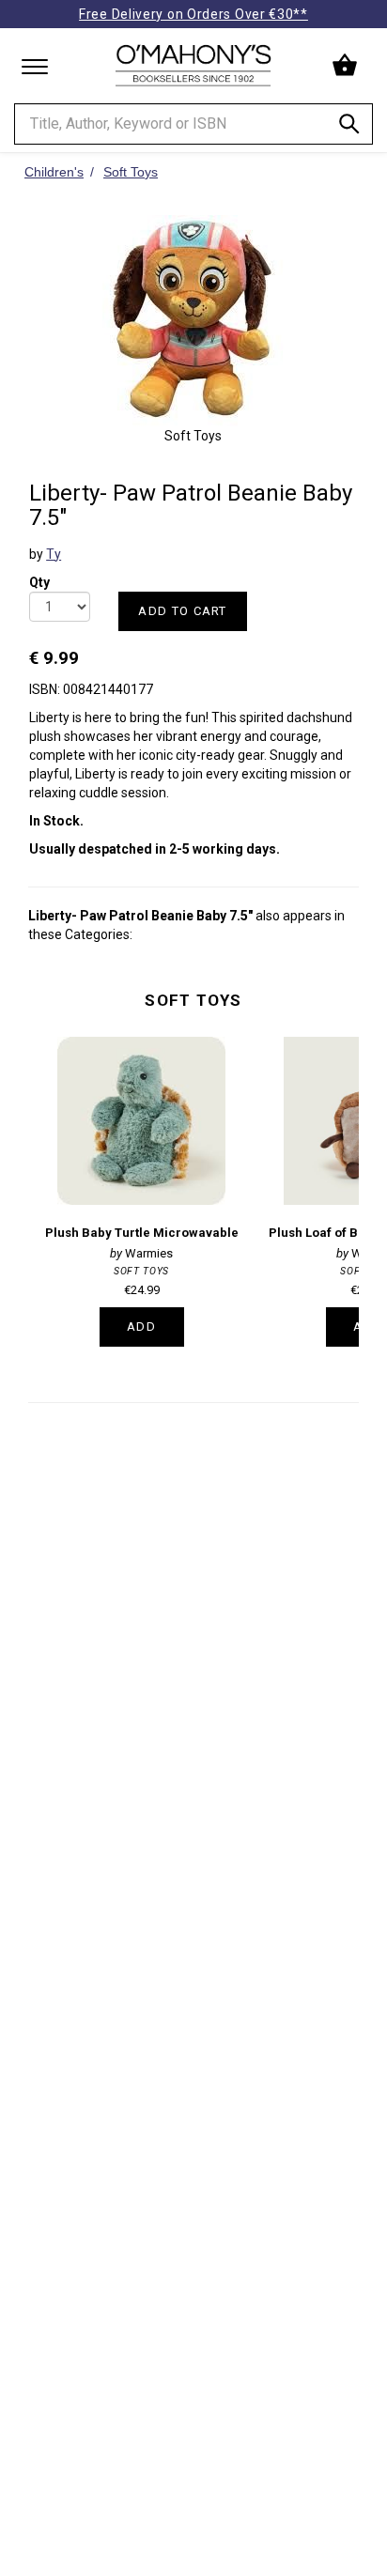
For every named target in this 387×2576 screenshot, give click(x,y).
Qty (39, 576)
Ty (54, 554)
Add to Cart (182, 611)
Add (141, 1327)
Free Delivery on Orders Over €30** (193, 14)
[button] (347, 66)
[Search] (349, 127)
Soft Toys (193, 1000)
